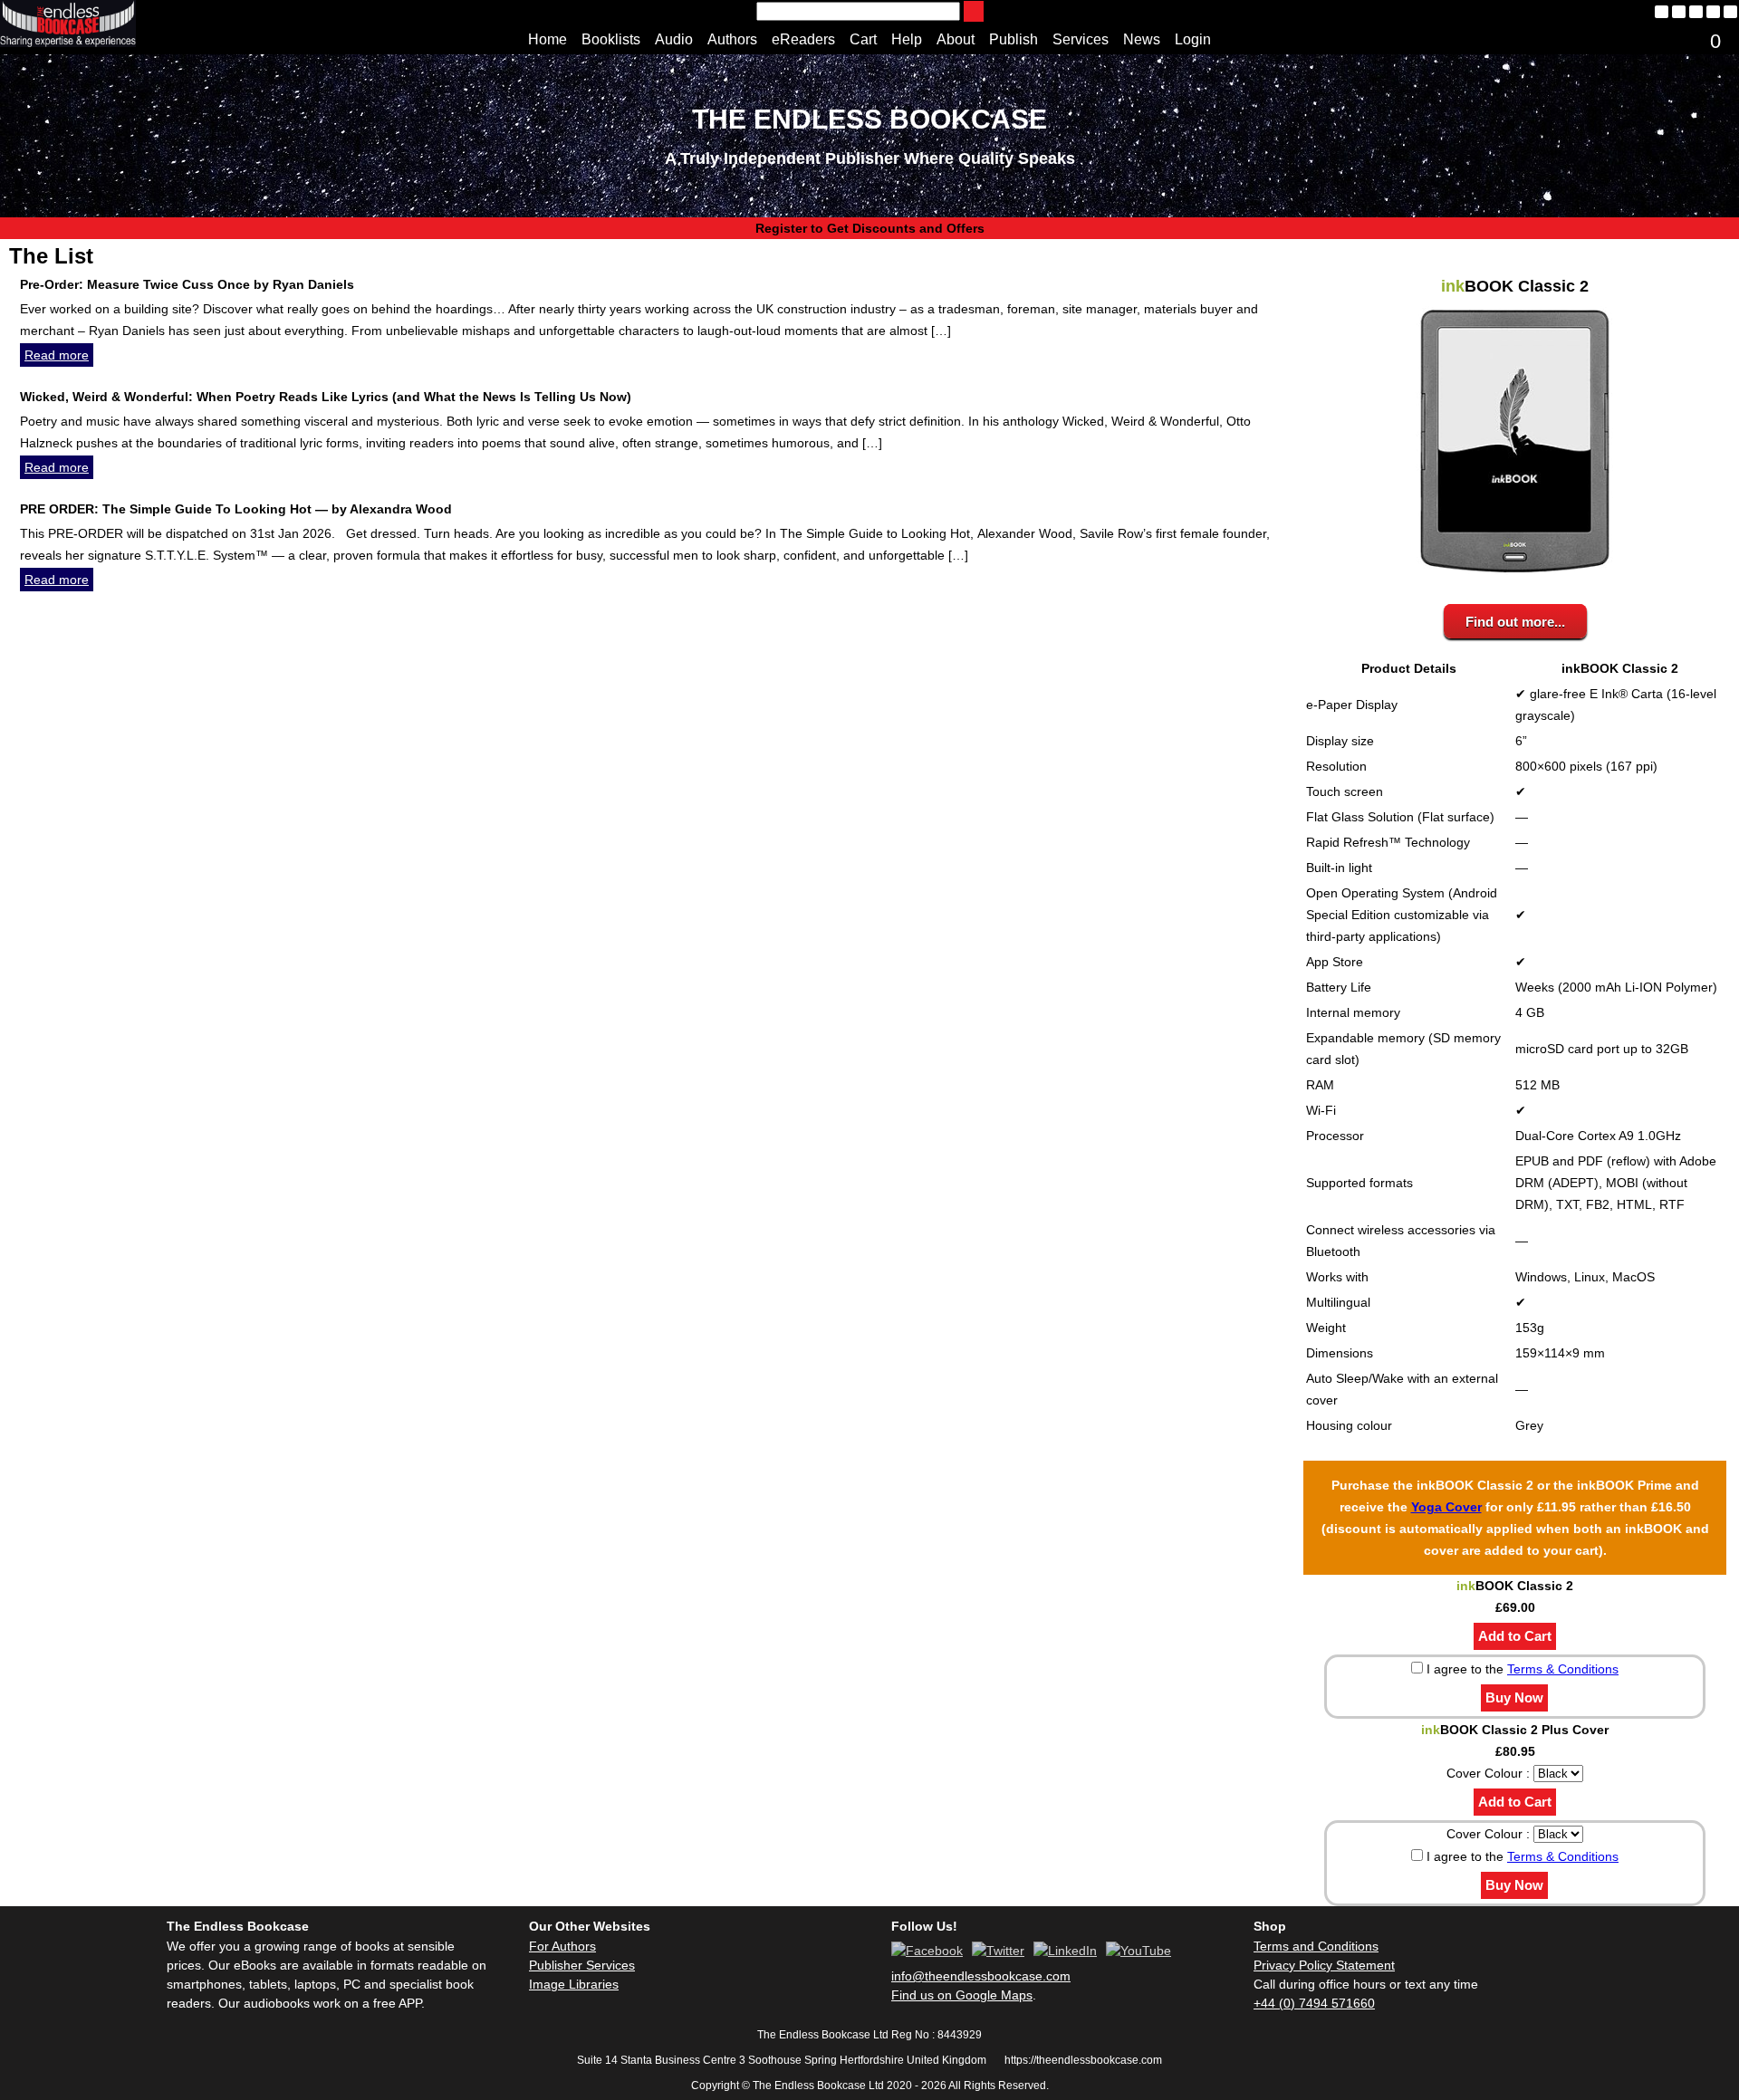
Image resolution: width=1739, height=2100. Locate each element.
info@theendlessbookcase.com (981, 1976)
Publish (1014, 39)
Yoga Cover (1446, 1507)
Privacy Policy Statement (1324, 1965)
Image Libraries (574, 1984)
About (956, 39)
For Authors (562, 1946)
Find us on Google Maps (962, 1995)
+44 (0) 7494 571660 (1314, 2003)
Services (1081, 39)
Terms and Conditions (1316, 1946)
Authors (732, 39)
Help (907, 39)
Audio (674, 39)
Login (1193, 39)
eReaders (803, 39)
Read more (57, 355)
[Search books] (974, 11)
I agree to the (1521, 1669)
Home (548, 39)
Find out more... (1515, 622)
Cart (863, 39)
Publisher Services (582, 1965)
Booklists (611, 39)
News (1142, 39)
